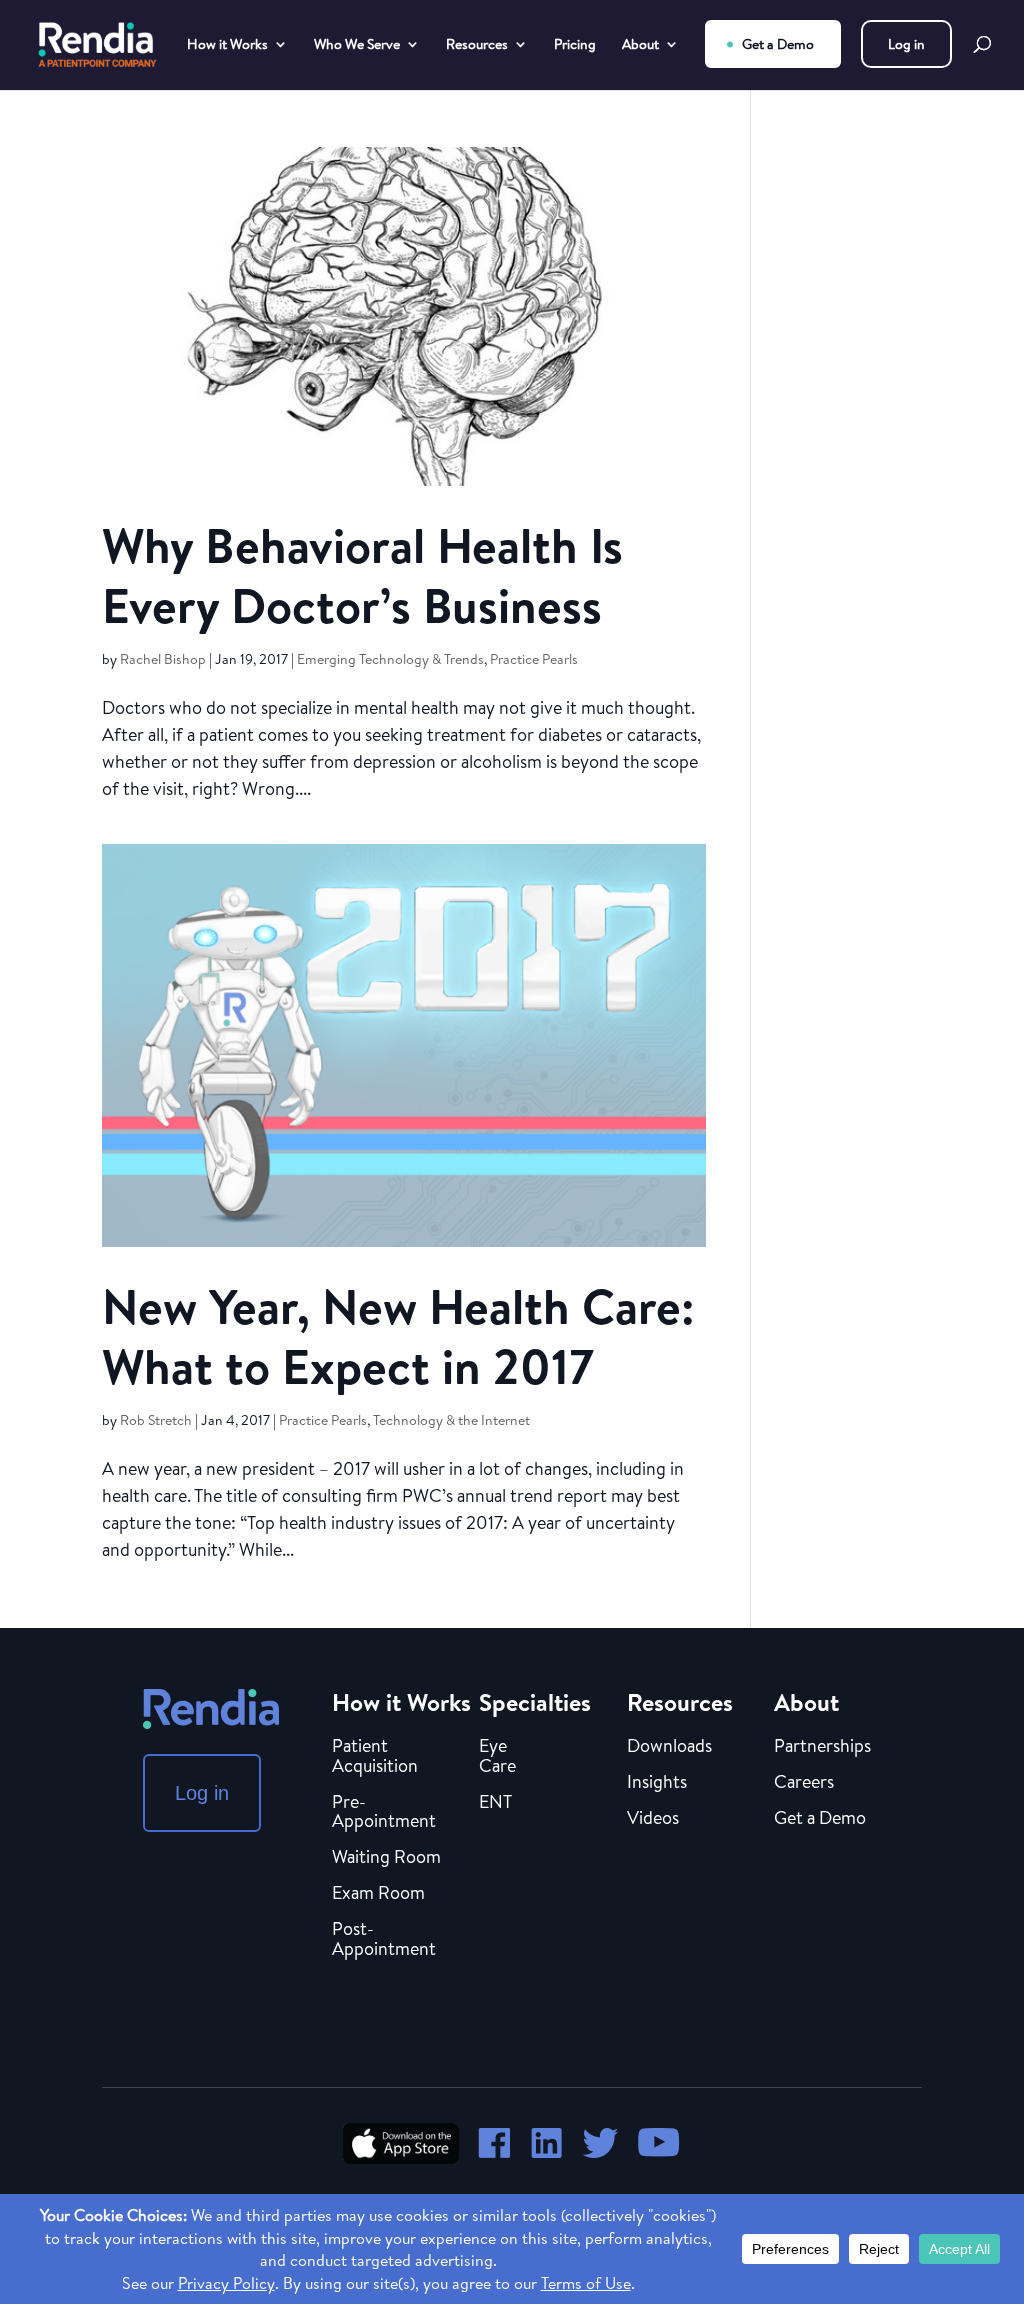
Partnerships (822, 1747)
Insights (657, 1783)
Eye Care (497, 1757)
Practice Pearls (534, 659)
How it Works (227, 45)
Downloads (669, 1747)
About (640, 45)
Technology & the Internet (451, 1420)
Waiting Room (386, 1858)
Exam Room (378, 1894)
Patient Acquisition (375, 1757)
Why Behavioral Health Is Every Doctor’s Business (362, 575)
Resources (477, 45)
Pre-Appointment (384, 1813)
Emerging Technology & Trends (390, 659)
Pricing (575, 45)
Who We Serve (357, 45)
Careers (804, 1783)
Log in (906, 44)
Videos (653, 1819)
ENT (495, 1803)
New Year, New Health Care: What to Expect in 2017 (398, 1336)
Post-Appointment (384, 1940)
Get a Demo (778, 44)
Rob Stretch (156, 1420)
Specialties (535, 1702)
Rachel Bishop (163, 659)
